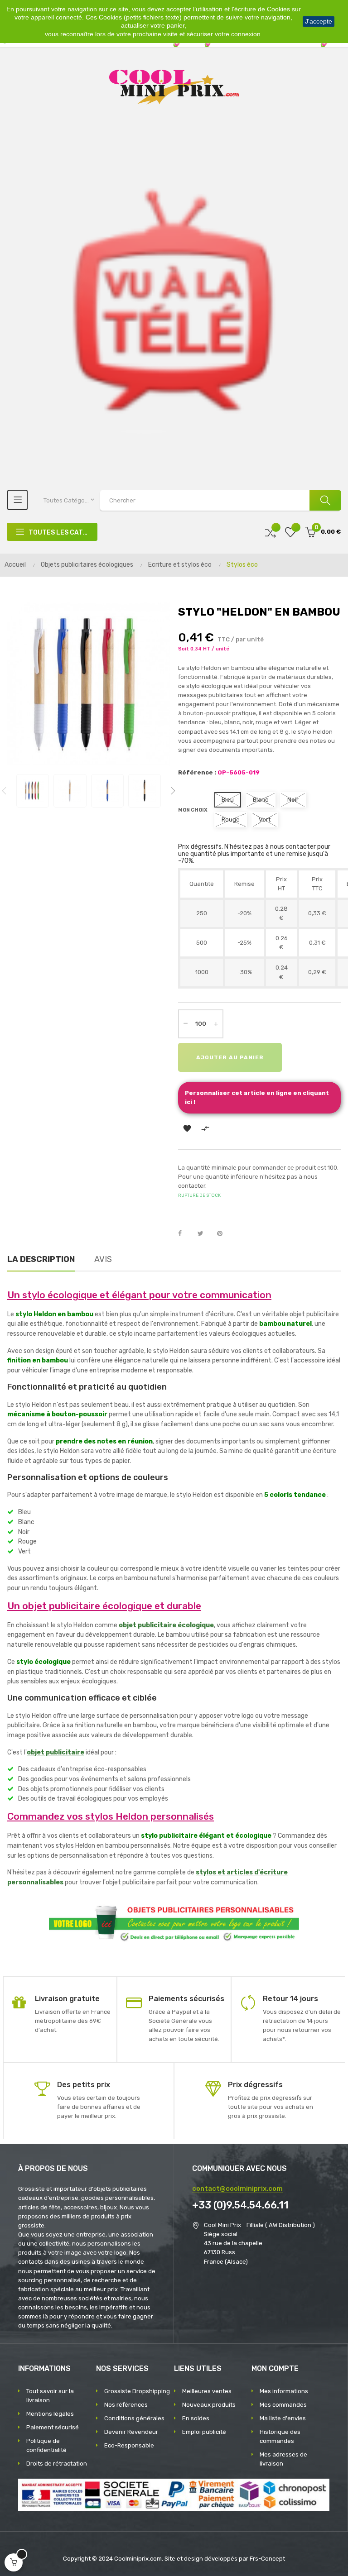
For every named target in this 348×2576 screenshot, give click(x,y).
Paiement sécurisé (53, 2427)
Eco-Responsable (129, 2445)
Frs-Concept (267, 2559)
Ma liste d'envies (283, 2418)
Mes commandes (283, 2405)
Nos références (126, 2405)
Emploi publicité (204, 2432)
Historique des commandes (280, 2436)
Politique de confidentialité (46, 2445)
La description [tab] (41, 1259)
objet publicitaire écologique (166, 1625)
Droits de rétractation (57, 2464)
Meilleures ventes (207, 2391)
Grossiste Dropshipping (137, 2391)
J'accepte (319, 21)
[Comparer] (271, 532)
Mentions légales (50, 2414)
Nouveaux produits (209, 2405)
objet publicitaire (56, 1752)
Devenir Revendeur (131, 2432)
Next (173, 791)
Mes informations (284, 2391)
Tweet (204, 1234)
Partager (185, 1234)
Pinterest (224, 1234)
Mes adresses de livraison (283, 2459)
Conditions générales (134, 2418)
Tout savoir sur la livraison (50, 2396)
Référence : (197, 772)
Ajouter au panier (230, 1057)
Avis (103, 1259)
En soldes (196, 2418)
